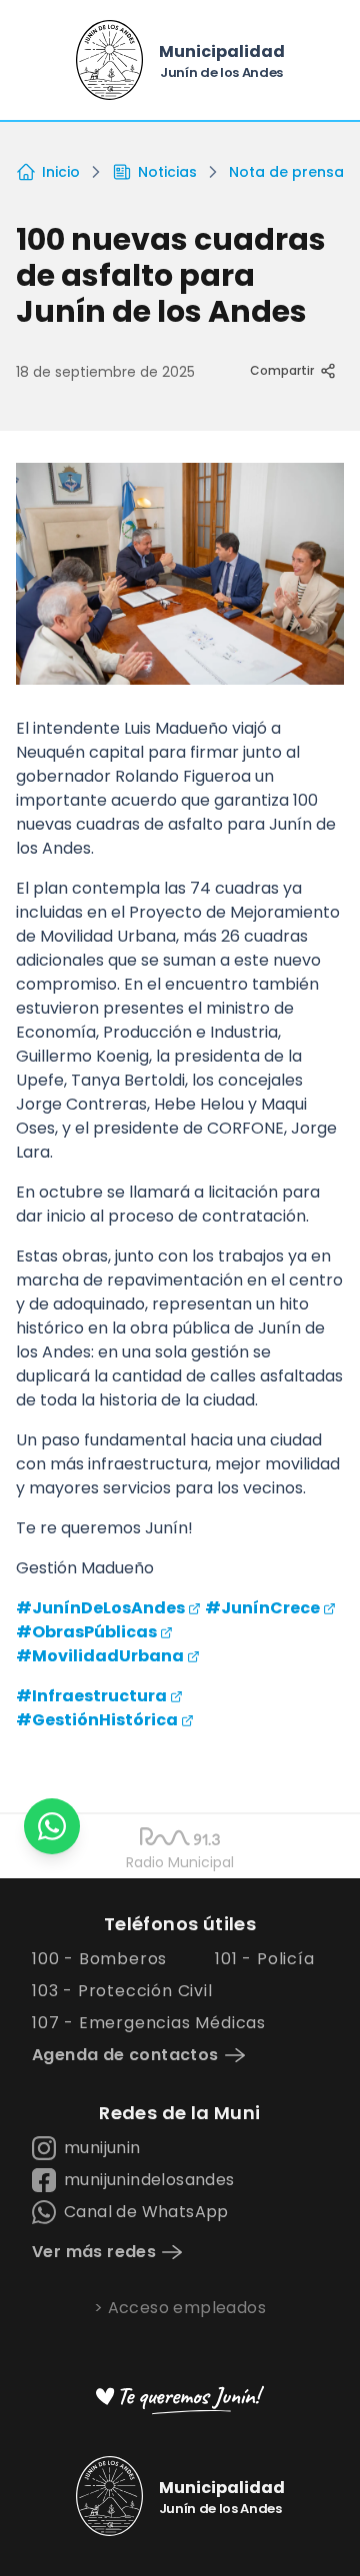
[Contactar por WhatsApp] (52, 1826)
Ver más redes (94, 2252)
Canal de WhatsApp (146, 2212)
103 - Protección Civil (122, 1991)
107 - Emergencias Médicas (149, 2023)
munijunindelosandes (149, 2180)
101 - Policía (264, 1959)
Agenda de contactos (125, 2055)
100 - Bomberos (99, 1959)
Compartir (282, 370)
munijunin (102, 2148)
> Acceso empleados (180, 2308)
